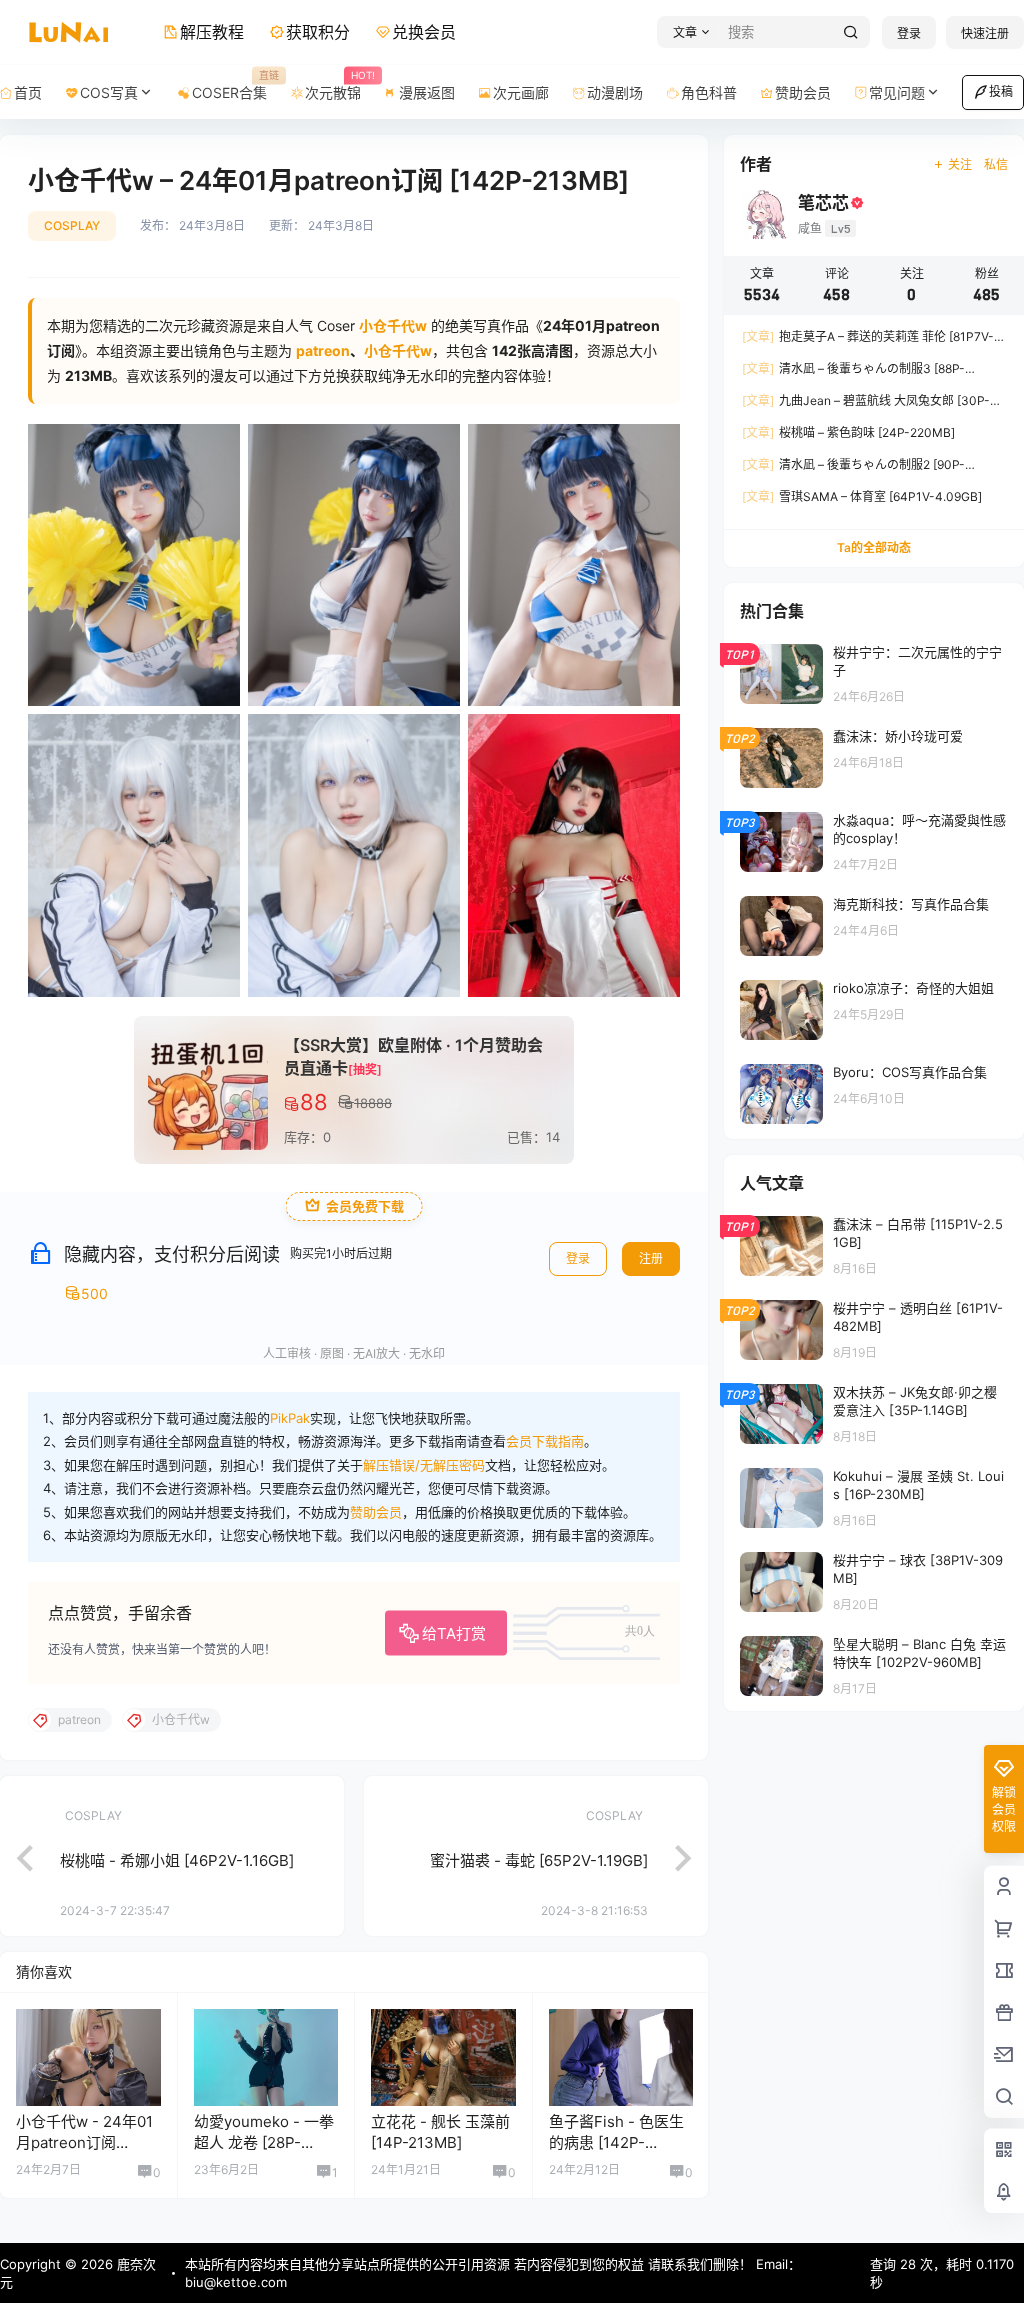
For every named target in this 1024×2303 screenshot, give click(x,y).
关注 (960, 164)
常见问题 (897, 92)
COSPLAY (72, 225)
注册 (651, 1258)
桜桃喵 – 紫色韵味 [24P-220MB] (848, 432)
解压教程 (212, 32)
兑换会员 (424, 32)
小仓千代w (398, 350)
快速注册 (985, 33)
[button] (688, 32)
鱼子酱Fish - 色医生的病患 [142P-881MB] (616, 2142)
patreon (323, 350)
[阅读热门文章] (874, 673)
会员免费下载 (365, 1206)
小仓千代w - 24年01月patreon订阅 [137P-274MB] (84, 2142)
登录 (909, 33)
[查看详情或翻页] (15, 1856)
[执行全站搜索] (851, 32)
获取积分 (318, 32)
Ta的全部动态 (874, 547)
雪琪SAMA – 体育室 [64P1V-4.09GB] (862, 496)
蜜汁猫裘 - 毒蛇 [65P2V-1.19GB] (539, 1860)
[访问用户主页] (88, 2057)
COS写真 (109, 92)
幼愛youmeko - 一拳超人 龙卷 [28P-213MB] (264, 2142)
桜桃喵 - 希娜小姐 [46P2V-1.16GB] (177, 1860)
